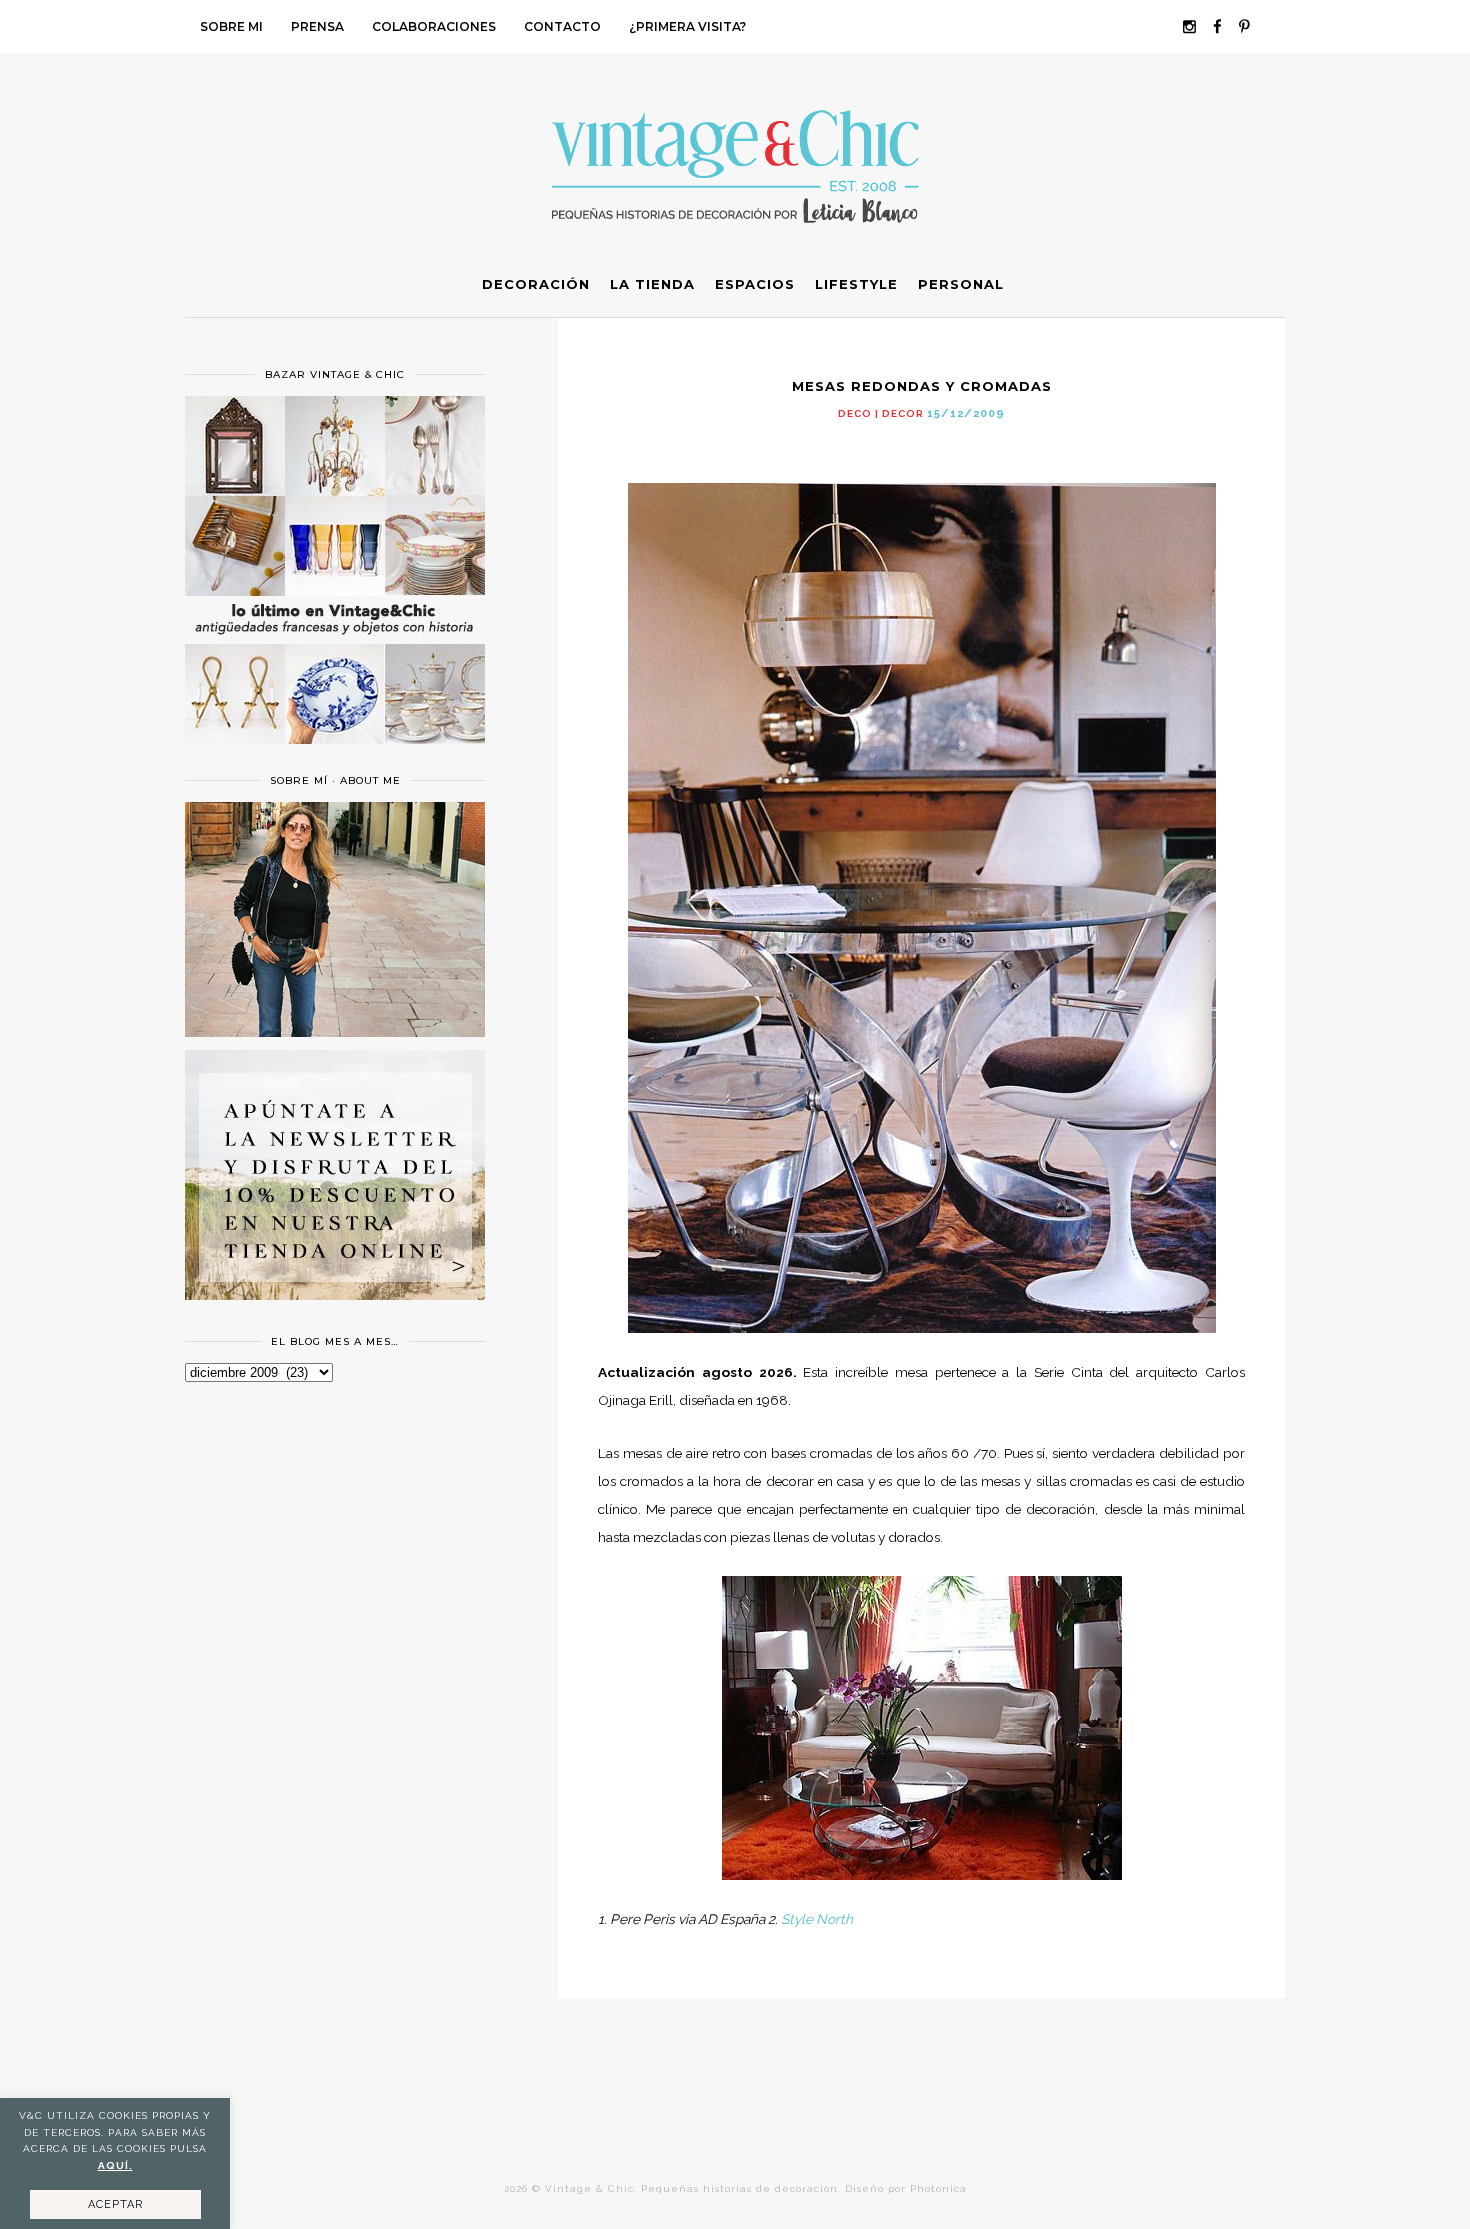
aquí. (115, 2165)
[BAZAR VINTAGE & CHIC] (335, 756)
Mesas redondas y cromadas (922, 386)
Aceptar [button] (115, 2204)
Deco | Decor (881, 413)
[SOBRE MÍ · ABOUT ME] (335, 1032)
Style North (817, 1919)
